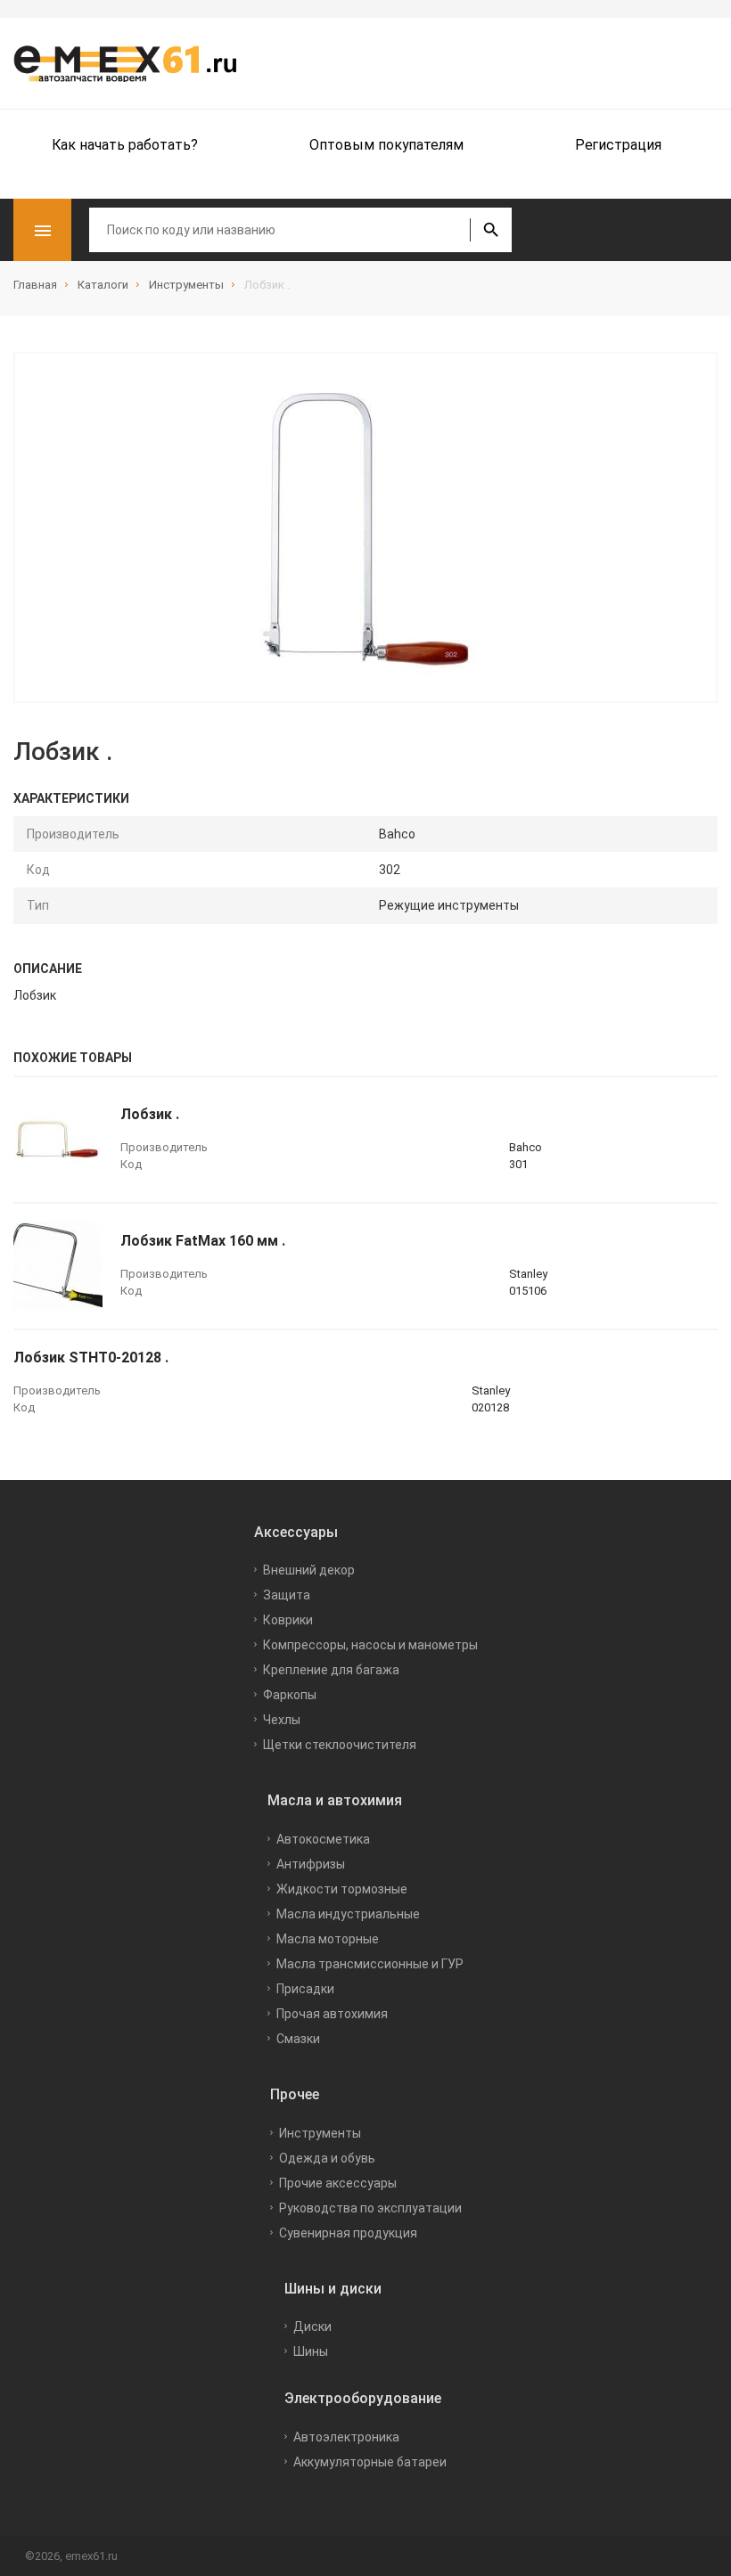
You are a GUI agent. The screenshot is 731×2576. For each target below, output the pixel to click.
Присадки (305, 1989)
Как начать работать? (125, 145)
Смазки (298, 2039)
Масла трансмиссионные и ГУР (370, 1964)
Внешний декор (309, 1570)
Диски (312, 2327)
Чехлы (282, 1720)
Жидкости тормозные (342, 1889)
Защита (287, 1595)
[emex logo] (134, 63)
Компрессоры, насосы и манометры (370, 1645)
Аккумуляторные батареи (370, 2462)
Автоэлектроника (346, 2437)
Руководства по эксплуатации (370, 2208)
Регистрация (618, 145)
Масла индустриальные (348, 1914)
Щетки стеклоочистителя (340, 1745)
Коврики (288, 1620)
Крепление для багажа (331, 1670)
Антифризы (311, 1864)
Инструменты (320, 2133)
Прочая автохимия (332, 2014)
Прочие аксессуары (338, 2183)
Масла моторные (328, 1939)
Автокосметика (323, 1839)
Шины (311, 2351)
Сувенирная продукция (348, 2233)
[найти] (491, 230)
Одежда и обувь (327, 2158)
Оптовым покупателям (386, 145)
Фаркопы (290, 1695)
